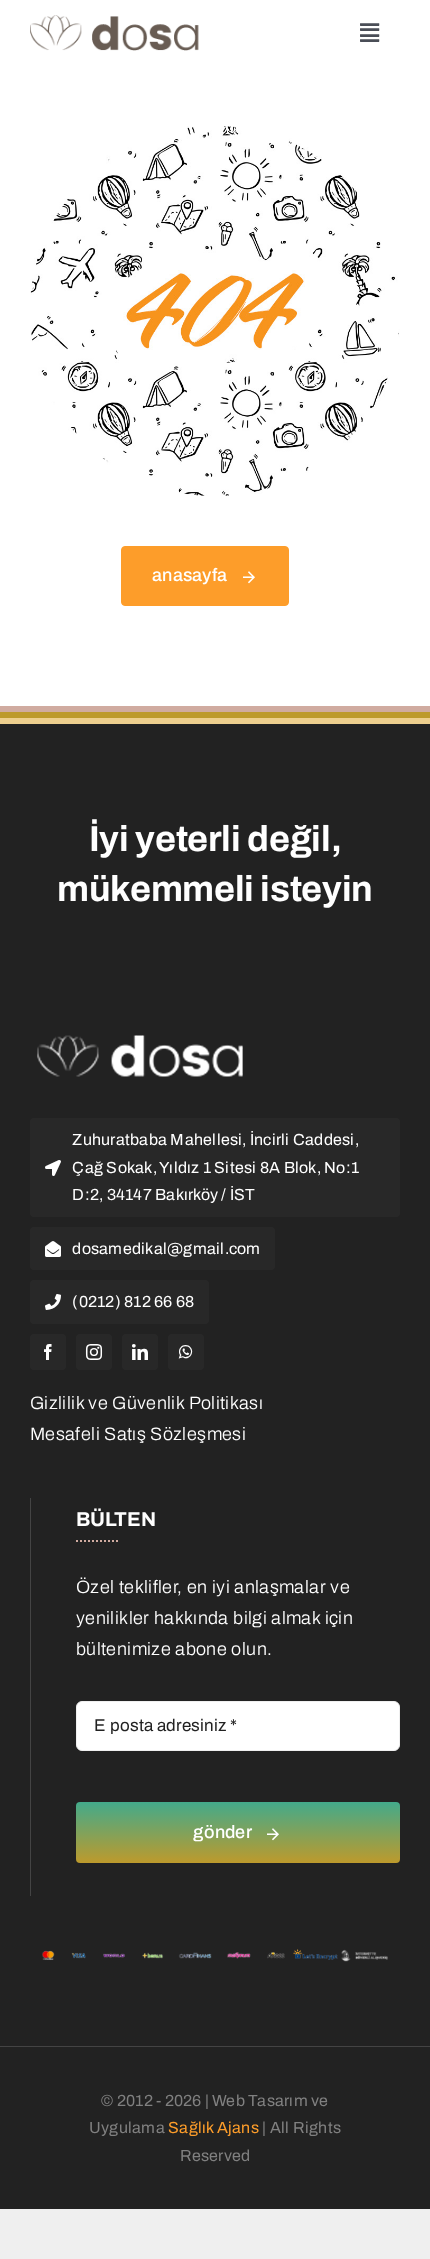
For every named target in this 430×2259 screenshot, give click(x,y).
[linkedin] (140, 1352)
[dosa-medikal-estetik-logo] (116, 24)
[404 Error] (215, 135)
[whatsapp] (186, 1352)
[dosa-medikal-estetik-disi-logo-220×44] (140, 1043)
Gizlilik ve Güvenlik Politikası (146, 1403)
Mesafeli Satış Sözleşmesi (138, 1434)
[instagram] (94, 1352)
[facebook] (48, 1352)
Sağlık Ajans (213, 2127)
